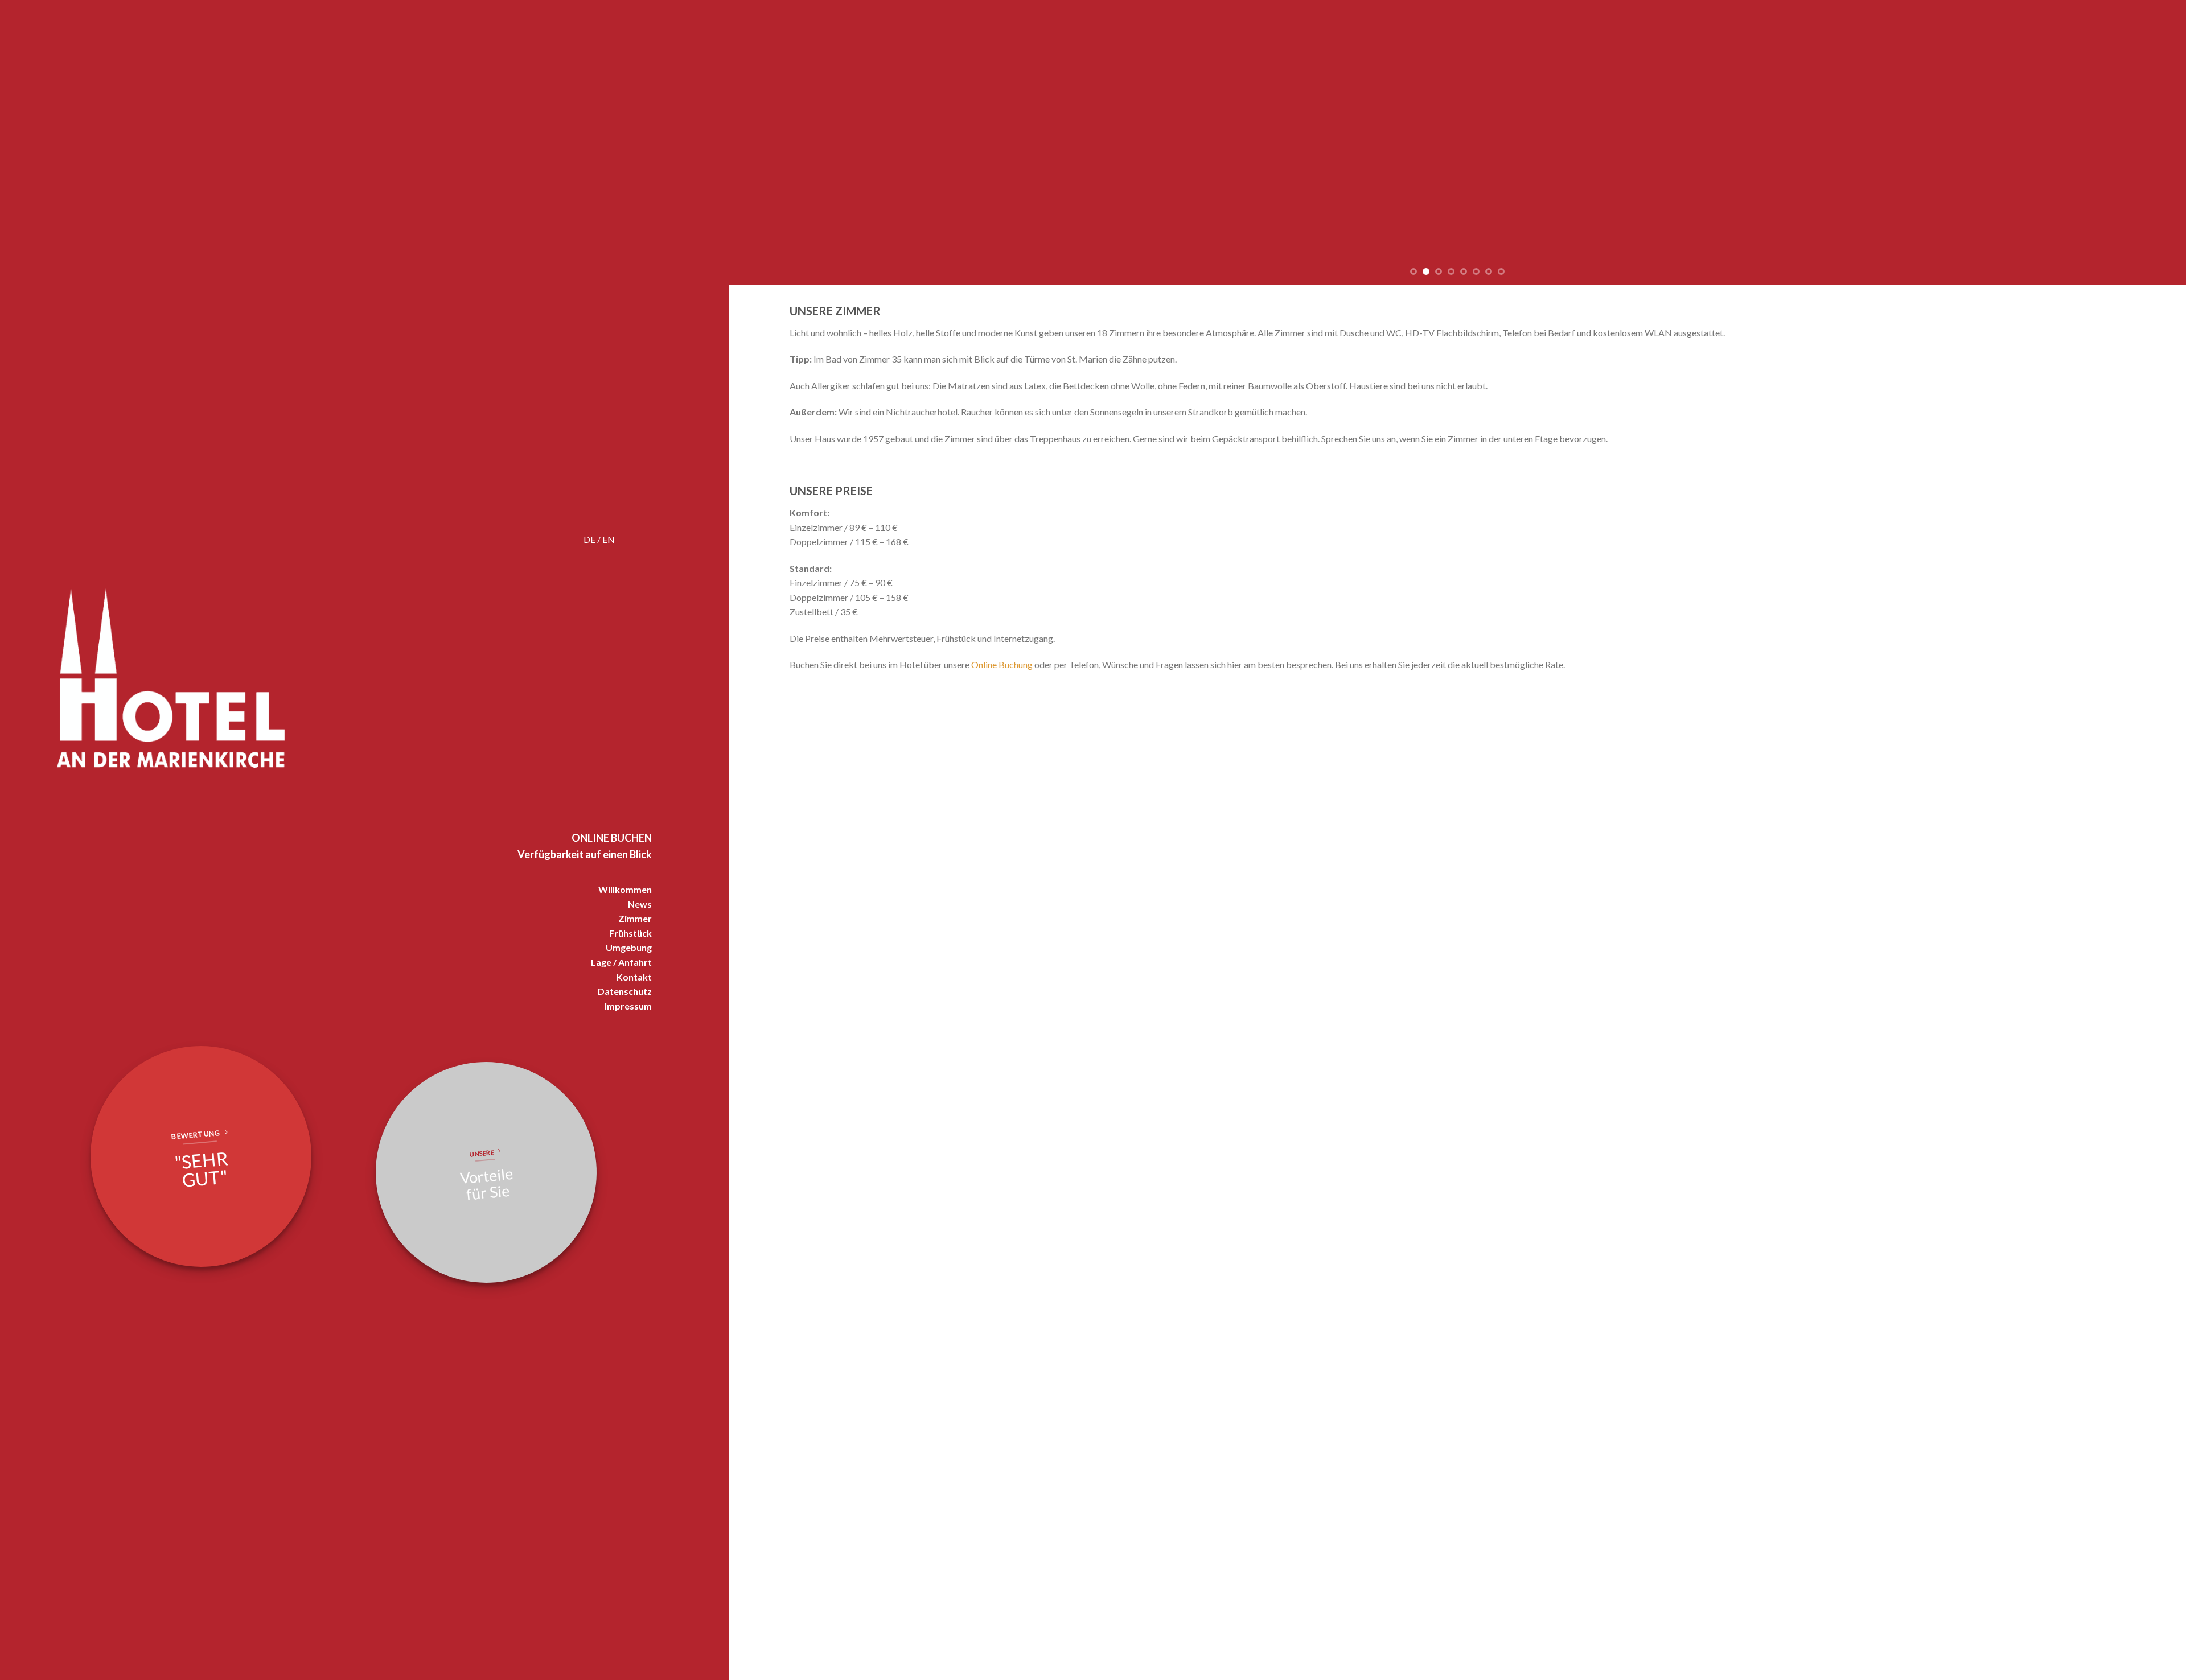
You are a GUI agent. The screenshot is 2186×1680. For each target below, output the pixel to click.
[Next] (2143, 142)
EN (609, 539)
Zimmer (635, 918)
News (640, 904)
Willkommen (625, 889)
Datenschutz (625, 991)
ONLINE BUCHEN (612, 838)
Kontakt (634, 977)
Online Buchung (1002, 664)
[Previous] (772, 142)
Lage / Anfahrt (621, 962)
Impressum (628, 1006)
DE (589, 539)
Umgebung (629, 947)
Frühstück (630, 933)
